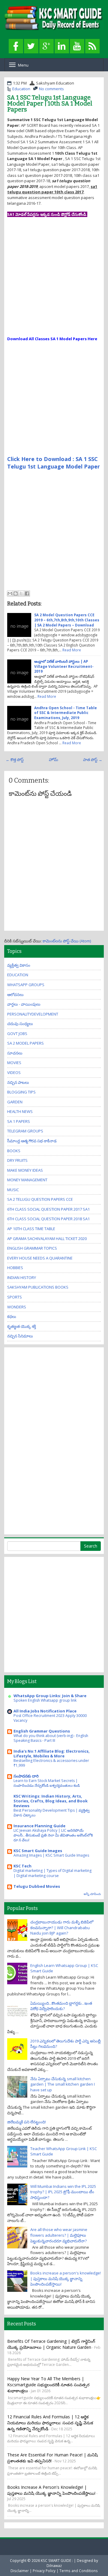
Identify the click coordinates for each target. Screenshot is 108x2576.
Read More (72, 650)
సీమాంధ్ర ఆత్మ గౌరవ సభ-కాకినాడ (32, 1141)
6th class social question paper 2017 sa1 (48, 1209)
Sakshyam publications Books (38, 1287)
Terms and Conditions (79, 2571)
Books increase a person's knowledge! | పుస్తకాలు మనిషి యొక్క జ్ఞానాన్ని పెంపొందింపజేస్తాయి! (66, 2279)
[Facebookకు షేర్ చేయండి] (27, 593)
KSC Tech (22, 1866)
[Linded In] (62, 46)
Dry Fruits (17, 1160)
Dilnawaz (54, 2566)
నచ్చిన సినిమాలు (20, 1336)
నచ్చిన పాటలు (18, 1082)
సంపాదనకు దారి (26, 1776)
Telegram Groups (25, 1131)
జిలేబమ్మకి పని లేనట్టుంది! (27, 2122)
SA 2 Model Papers (25, 1043)
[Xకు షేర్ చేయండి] (21, 593)
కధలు (12, 1316)
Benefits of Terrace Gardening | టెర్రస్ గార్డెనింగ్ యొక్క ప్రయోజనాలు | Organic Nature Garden (51, 2344)
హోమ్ (54, 760)
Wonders (17, 1307)
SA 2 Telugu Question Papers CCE (40, 1199)
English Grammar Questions (42, 1731)
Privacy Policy (44, 2571)
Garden (15, 1102)
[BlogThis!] (16, 593)
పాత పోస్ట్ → (93, 760)
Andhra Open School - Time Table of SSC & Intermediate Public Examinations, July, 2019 (66, 713)
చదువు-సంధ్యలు (20, 1024)
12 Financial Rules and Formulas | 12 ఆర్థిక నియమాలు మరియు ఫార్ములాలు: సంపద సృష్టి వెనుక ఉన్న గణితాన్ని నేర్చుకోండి (50, 2423)
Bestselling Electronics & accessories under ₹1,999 (51, 1763)
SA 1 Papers (19, 1121)
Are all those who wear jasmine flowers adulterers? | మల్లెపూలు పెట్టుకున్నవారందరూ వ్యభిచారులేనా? (59, 2235)
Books (14, 1151)
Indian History (22, 1278)
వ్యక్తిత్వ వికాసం (19, 965)
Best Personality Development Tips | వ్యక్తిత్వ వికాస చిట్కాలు (52, 1813)
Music (13, 1190)
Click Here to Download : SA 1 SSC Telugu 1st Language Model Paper (54, 463)
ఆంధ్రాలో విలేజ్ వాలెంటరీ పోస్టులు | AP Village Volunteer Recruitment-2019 (64, 666)
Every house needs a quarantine (40, 1258)
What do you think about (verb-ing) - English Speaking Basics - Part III (51, 1738)
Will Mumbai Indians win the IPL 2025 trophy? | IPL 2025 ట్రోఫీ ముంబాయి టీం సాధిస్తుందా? (63, 2192)
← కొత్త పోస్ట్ (15, 760)
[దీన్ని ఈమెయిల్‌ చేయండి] (10, 593)
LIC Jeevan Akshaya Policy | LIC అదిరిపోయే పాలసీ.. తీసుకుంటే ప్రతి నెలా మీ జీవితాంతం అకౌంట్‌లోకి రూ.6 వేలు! (53, 1835)
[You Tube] (77, 46)
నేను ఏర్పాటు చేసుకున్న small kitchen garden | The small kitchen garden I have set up (63, 2084)
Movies (14, 1063)
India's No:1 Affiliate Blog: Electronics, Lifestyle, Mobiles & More (52, 1754)
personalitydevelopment (33, 1014)
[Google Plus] (46, 46)
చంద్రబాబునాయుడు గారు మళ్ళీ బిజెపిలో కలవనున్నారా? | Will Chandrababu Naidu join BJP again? (62, 1928)
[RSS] (92, 46)
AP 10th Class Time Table (31, 1229)
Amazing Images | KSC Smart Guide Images (51, 1855)
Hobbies (15, 1268)
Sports (15, 1297)
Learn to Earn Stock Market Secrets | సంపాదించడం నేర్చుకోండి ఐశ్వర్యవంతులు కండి (47, 1783)
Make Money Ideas (25, 1170)
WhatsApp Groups (26, 985)
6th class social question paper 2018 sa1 (48, 1219)
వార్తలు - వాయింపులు (24, 1004)
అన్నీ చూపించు (92, 1894)
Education (21, 89)
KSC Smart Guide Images (38, 1851)
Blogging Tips (21, 1092)
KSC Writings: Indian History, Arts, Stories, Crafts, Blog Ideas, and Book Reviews (51, 1801)
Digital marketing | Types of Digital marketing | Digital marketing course (52, 1873)
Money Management (27, 1180)
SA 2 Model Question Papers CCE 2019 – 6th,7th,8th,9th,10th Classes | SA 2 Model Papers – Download (67, 620)
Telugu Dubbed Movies (37, 1886)
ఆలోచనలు (15, 995)
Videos (14, 1072)
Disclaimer (20, 2571)
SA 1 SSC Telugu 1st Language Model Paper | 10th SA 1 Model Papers (50, 103)
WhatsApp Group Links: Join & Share (50, 1696)
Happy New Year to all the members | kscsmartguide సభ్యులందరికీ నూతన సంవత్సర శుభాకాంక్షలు (48, 2385)
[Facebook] (16, 46)
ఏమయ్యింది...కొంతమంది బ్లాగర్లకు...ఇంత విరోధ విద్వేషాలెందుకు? (61, 2006)
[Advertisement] (54, 282)
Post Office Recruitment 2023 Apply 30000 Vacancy (50, 1718)
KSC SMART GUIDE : (57, 2560)
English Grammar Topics (32, 1248)
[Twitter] (31, 46)
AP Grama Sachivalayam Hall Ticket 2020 (47, 1239)
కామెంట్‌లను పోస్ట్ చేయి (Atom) (67, 941)
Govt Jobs (17, 1034)
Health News (20, 1111)
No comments (51, 89)
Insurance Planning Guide (39, 1826)
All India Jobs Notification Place (45, 1711)
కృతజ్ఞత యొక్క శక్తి (22, 1326)
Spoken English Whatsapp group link (45, 1700)
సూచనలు (15, 1053)
